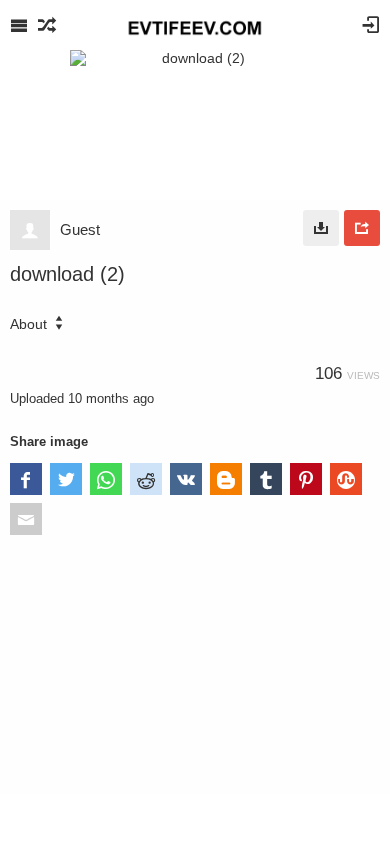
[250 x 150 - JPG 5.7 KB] (321, 228)
